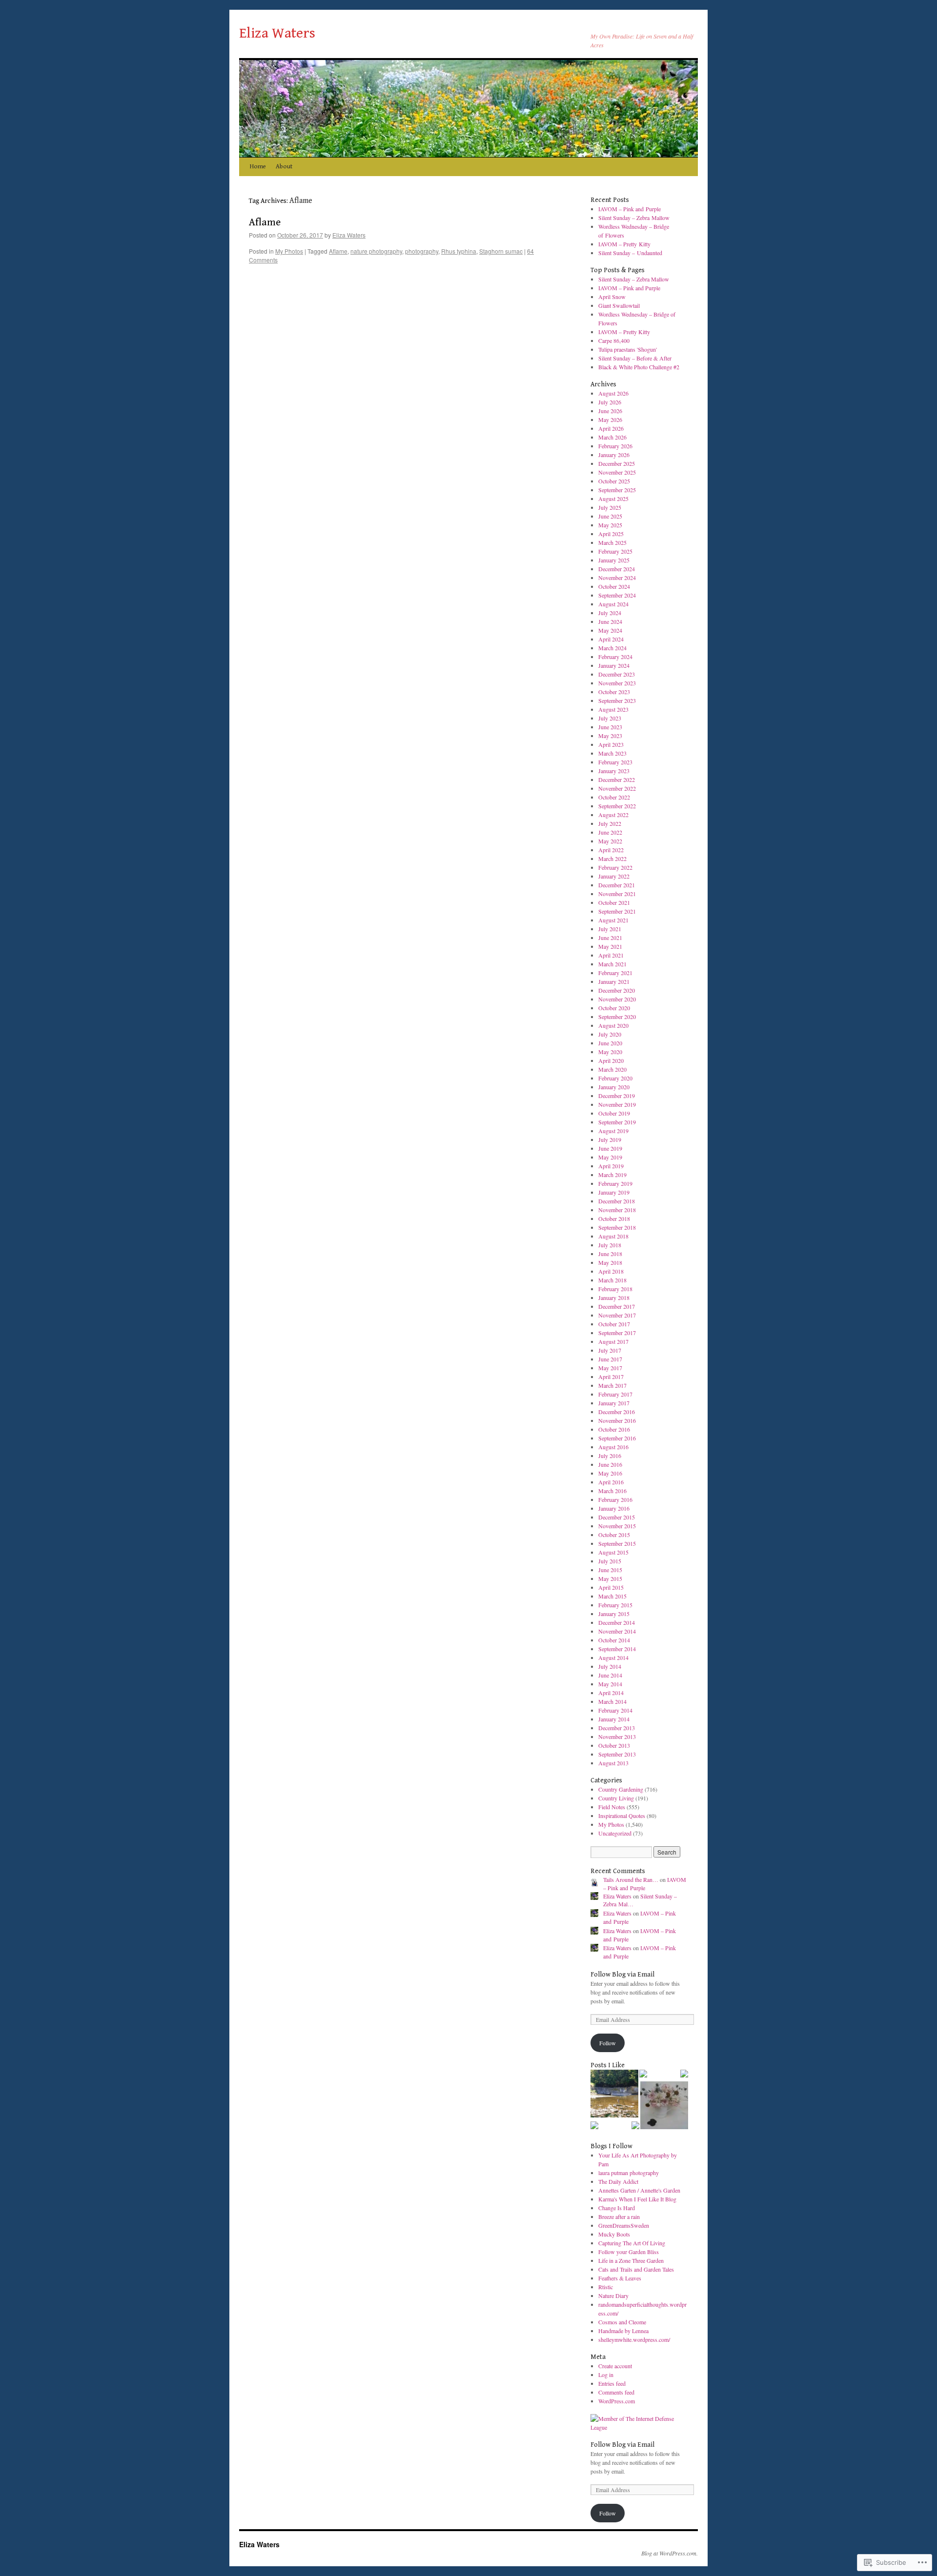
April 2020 (611, 1060)
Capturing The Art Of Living (632, 2243)
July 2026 (610, 402)
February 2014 (615, 1710)
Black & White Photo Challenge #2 (639, 367)
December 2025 (617, 463)
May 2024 (610, 630)
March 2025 (612, 542)
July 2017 (610, 1350)
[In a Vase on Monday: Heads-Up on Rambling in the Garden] (664, 2106)
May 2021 (610, 946)
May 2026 (610, 419)
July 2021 (610, 929)
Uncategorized (615, 1833)
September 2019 (617, 1122)
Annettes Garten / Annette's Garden (639, 2190)
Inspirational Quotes (622, 1816)
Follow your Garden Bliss (629, 2252)
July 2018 (610, 1245)
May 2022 (610, 841)
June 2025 (610, 516)
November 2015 (617, 1526)
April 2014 (611, 1693)
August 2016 (613, 1447)
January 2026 (614, 455)
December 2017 (617, 1306)
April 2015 (611, 1587)
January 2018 (614, 1298)
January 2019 (614, 1192)
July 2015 (610, 1561)
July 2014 (610, 1666)
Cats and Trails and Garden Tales (636, 2269)
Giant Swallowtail (619, 305)
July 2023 (610, 718)
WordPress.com (617, 2401)
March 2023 (612, 753)
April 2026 (611, 428)
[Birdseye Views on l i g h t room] (614, 2095)
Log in (606, 2375)
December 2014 (617, 1622)
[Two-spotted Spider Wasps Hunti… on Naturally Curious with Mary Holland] (684, 2075)
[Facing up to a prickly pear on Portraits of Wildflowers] (635, 2126)
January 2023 (614, 771)
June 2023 (610, 727)
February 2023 (615, 762)
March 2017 (612, 1385)
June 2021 (610, 938)
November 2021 (617, 894)
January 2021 (614, 981)
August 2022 (613, 815)
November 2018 (617, 1210)
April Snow (612, 297)
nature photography (376, 251)
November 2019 (617, 1104)
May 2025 (610, 525)
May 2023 (610, 736)
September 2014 (617, 1649)
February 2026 (615, 446)
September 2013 (617, 1754)
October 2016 (614, 1429)
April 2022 (611, 850)
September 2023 (617, 700)
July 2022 (610, 823)
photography (422, 251)
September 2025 (617, 490)
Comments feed (616, 2392)
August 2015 (613, 1552)
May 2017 (610, 1368)
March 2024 (612, 648)
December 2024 (617, 569)
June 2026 (610, 411)
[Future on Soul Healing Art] (594, 2126)
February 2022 (615, 867)
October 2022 (614, 797)
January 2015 (614, 1614)
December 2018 (617, 1201)
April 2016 (611, 1482)
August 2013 (613, 1763)
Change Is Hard (617, 2208)
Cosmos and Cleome (622, 2322)
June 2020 (610, 1043)
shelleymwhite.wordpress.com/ (634, 2339)
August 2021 (613, 920)
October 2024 (614, 586)
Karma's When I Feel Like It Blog (637, 2199)
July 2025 (610, 507)
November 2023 (617, 683)
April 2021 (611, 955)
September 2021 (617, 911)
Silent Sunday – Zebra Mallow (634, 218)
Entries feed (612, 2383)
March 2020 (612, 1069)
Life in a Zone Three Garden (631, 2260)
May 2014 (610, 1684)
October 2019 (614, 1113)
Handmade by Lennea (623, 2331)
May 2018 (610, 1262)
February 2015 (615, 1605)
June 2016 (610, 1464)
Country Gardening (621, 1789)
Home (258, 167)
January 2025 (614, 560)
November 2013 (617, 1737)
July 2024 (610, 613)
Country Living (616, 1798)
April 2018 (611, 1271)
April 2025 (611, 534)
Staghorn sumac (501, 251)
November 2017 (617, 1315)
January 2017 (614, 1403)
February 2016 (615, 1499)
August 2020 (613, 1025)
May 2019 (610, 1157)
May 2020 (610, 1052)
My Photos (289, 251)
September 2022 (617, 806)
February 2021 (615, 973)
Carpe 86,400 (614, 340)
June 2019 (610, 1148)
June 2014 (610, 1675)
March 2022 (612, 859)
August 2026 (613, 393)
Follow (608, 2043)
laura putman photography (629, 2173)
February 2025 (615, 551)
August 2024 (613, 604)
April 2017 (611, 1377)
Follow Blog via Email (622, 1975)
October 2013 (614, 1745)
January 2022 (614, 876)
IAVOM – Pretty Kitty (624, 244)
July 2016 (610, 1456)
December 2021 (617, 885)
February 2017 (615, 1394)
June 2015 (610, 1570)
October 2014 (614, 1640)
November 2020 (617, 999)
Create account (615, 2366)
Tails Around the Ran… (631, 1879)
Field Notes (612, 1807)
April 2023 (611, 744)
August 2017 (613, 1341)
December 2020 (617, 990)
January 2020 (614, 1087)
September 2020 (617, 1017)
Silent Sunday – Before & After (635, 358)
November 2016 (617, 1420)
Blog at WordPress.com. (670, 2553)
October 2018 (614, 1218)
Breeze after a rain (619, 2217)
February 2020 (615, 1078)
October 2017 (614, 1324)
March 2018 (612, 1280)
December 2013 (617, 1728)
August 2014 (613, 1657)
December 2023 (617, 674)
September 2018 (617, 1227)
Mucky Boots (614, 2234)
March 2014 (612, 1701)
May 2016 (610, 1473)
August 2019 (613, 1131)
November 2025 (617, 472)
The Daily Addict (618, 2181)
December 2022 (617, 779)
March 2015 (612, 1596)
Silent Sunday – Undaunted (630, 253)
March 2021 (612, 964)
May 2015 (610, 1578)
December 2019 (617, 1096)
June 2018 (610, 1254)
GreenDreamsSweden (624, 2225)
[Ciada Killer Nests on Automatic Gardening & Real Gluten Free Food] (643, 2075)
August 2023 (613, 709)
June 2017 (610, 1359)
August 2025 (613, 499)
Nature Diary (613, 2296)
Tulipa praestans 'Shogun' (628, 349)
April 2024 (611, 639)
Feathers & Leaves (620, 2278)
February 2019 (615, 1183)
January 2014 (614, 1719)
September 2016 (617, 1438)
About (284, 167)
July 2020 (610, 1034)
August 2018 (613, 1236)
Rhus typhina (459, 251)
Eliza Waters (277, 33)
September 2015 (617, 1543)
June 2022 (610, 832)
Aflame (265, 222)
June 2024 (610, 621)
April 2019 (611, 1166)
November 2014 (617, 1631)
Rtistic (606, 2287)
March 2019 (612, 1175)
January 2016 (614, 1508)
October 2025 (614, 481)
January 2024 (614, 665)
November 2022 (617, 788)
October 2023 (614, 692)
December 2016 (617, 1412)
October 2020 (614, 1008)
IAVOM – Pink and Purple (630, 209)
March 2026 (612, 437)
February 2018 (615, 1289)
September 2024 (617, 595)
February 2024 (615, 657)
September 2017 (617, 1333)
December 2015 (617, 1517)
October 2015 (614, 1535)
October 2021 (614, 902)
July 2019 (610, 1139)
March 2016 (612, 1491)
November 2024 (617, 578)
